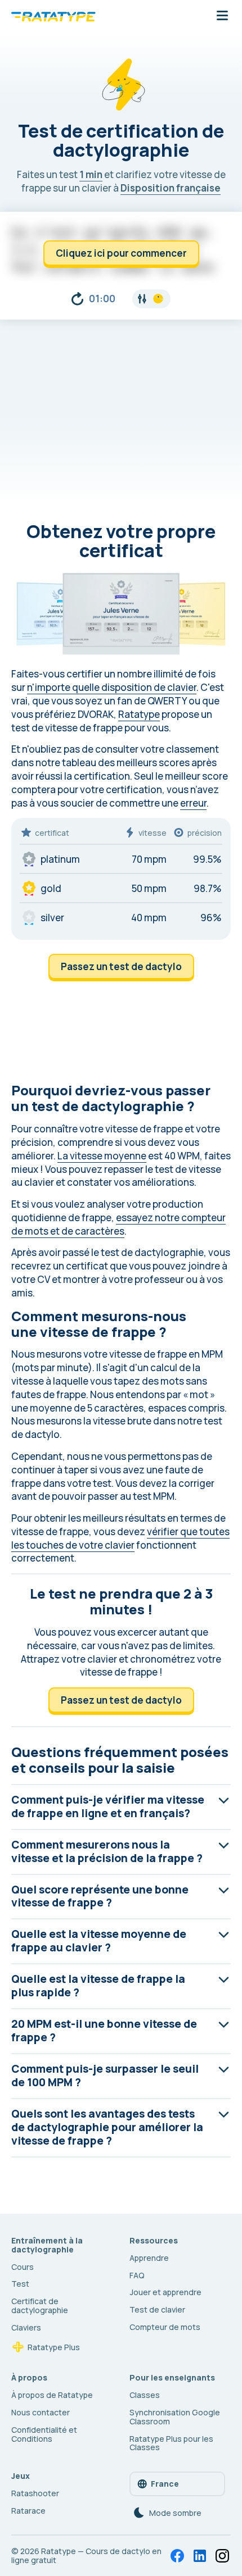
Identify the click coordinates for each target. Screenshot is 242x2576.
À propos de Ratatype (52, 2395)
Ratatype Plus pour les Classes (171, 2443)
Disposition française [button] (171, 188)
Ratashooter (35, 2493)
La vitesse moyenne (102, 1156)
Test (20, 2284)
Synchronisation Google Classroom (175, 2417)
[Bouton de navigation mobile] (222, 16)
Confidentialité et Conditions (44, 2434)
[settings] (151, 299)
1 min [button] (91, 174)
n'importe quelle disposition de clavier (112, 687)
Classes (145, 2395)
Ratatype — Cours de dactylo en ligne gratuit (86, 2555)
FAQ (137, 2275)
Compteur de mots (165, 2327)
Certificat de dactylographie (40, 2306)
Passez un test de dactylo (121, 966)
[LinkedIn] (200, 2556)
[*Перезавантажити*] (77, 299)
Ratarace (28, 2511)
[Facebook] (177, 2556)
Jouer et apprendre (165, 2292)
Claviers (26, 2327)
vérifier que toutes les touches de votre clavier (120, 1538)
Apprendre (149, 2258)
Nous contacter (41, 2412)
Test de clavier (157, 2309)
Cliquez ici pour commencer (121, 253)
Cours (23, 2267)
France (165, 2484)
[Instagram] (222, 2556)
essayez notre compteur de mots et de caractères (118, 1224)
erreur (193, 803)
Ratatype (139, 714)
